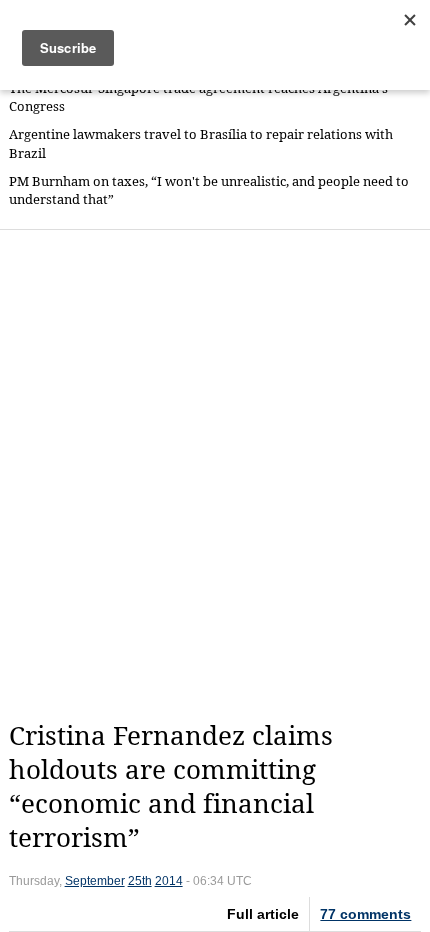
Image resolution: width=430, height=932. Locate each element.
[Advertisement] (215, 475)
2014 (169, 881)
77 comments (365, 914)
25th (140, 881)
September (95, 881)
